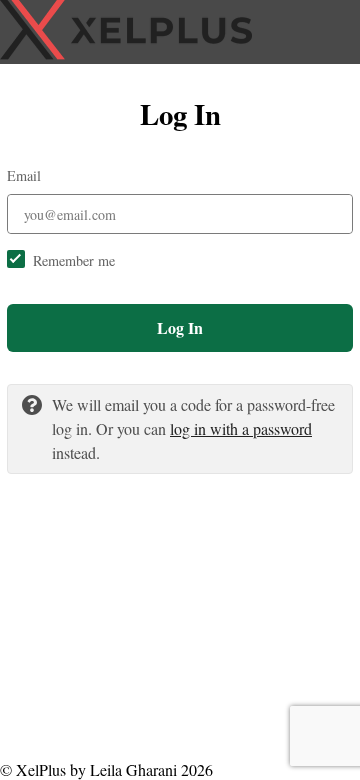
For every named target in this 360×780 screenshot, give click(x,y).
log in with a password (241, 428)
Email (24, 175)
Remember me (74, 260)
